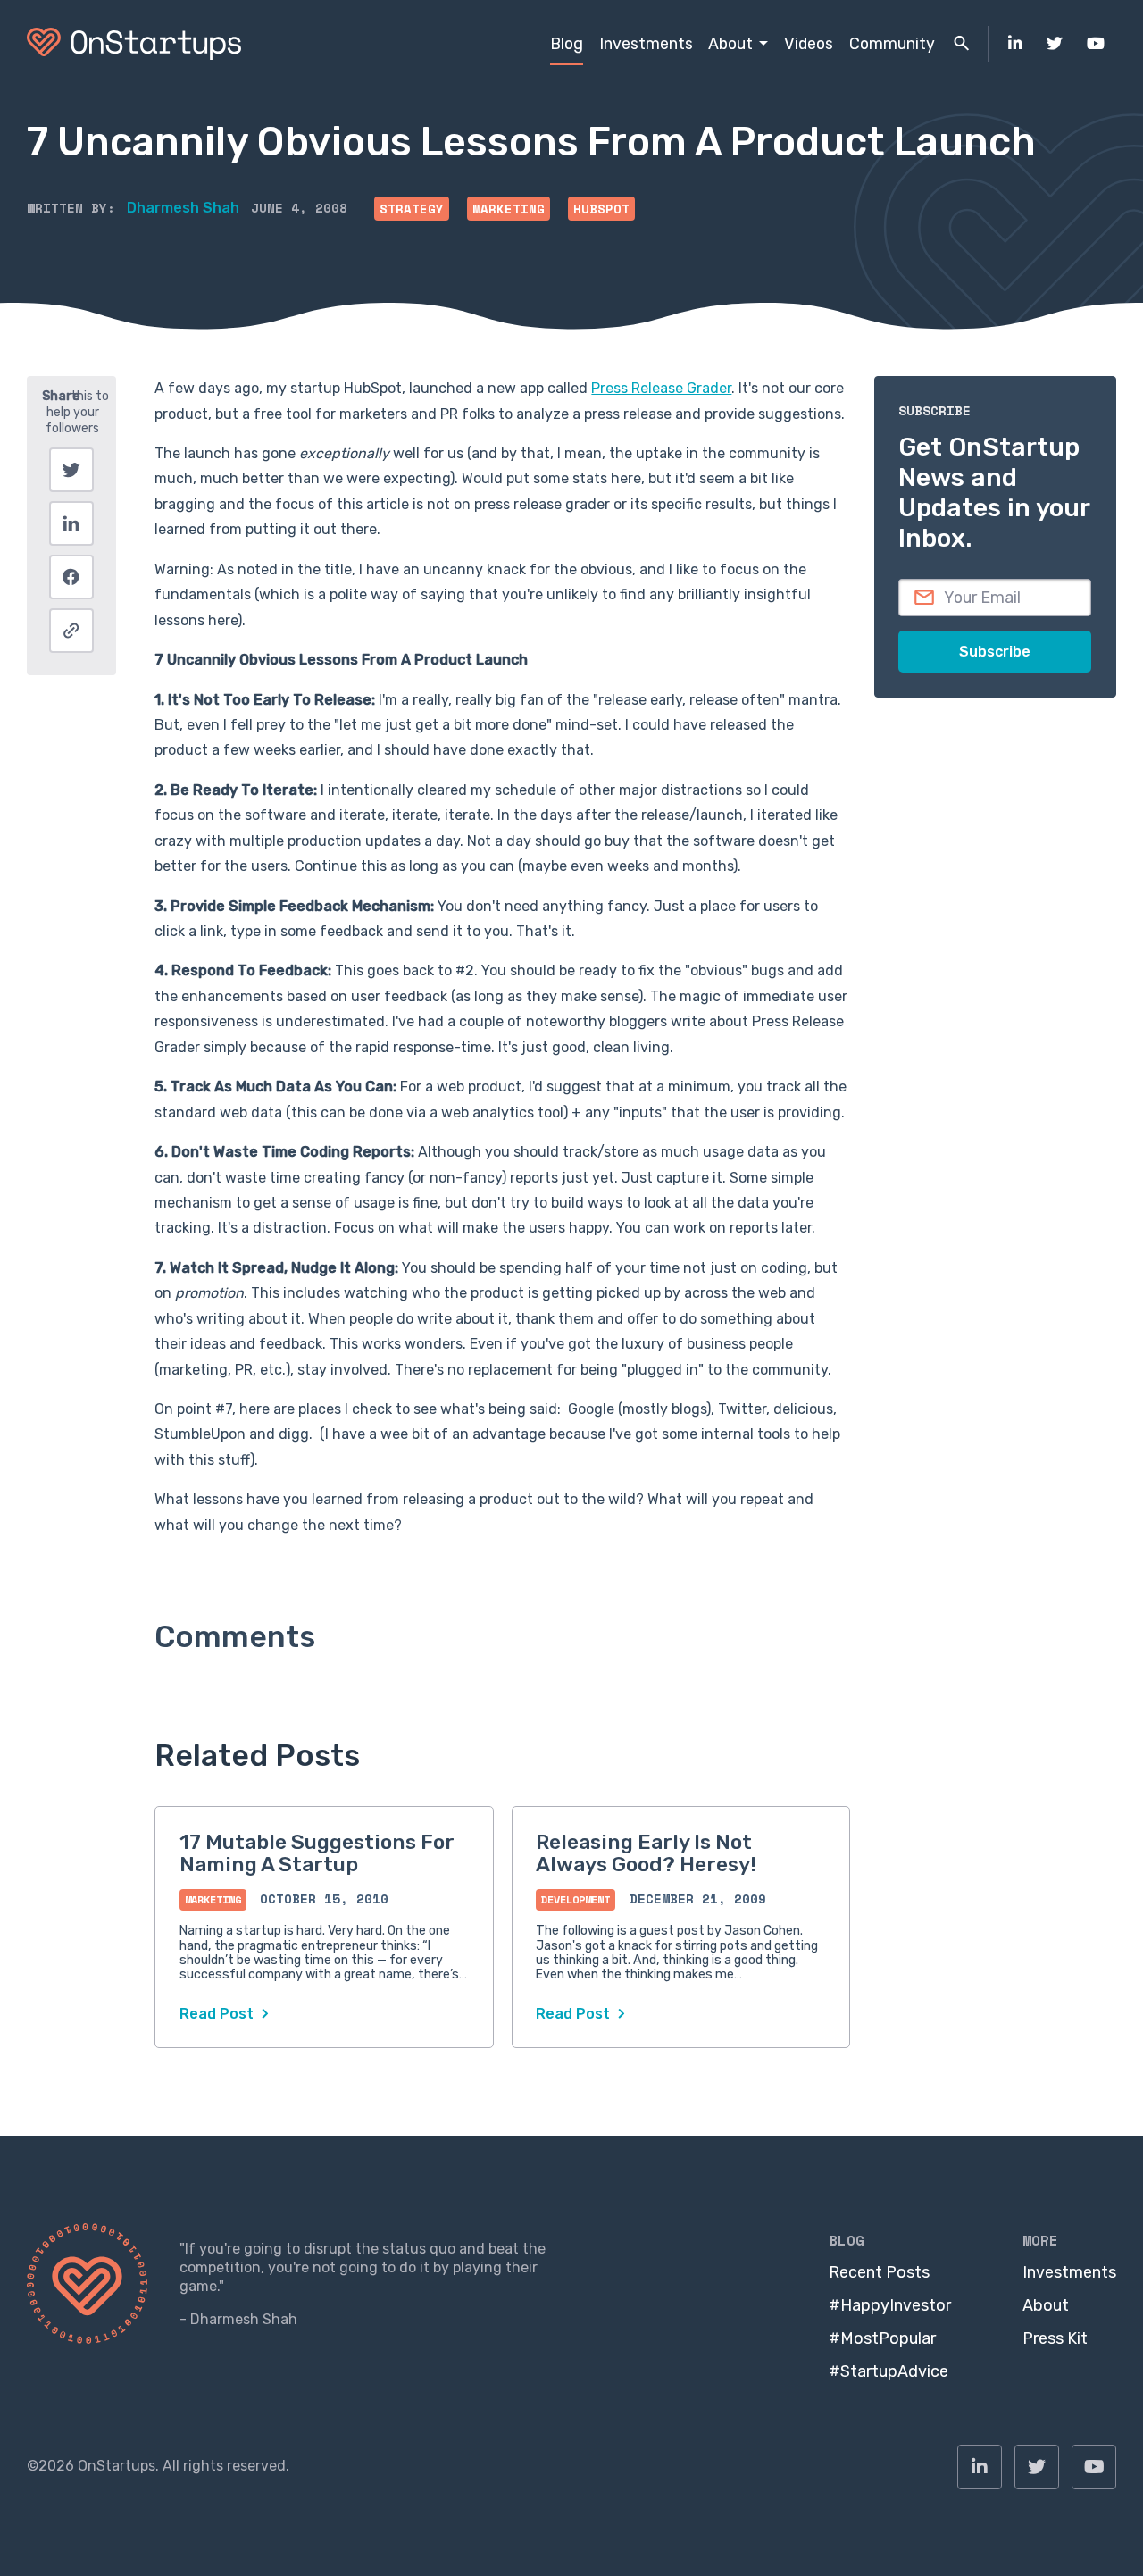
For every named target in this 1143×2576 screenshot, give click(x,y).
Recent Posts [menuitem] (879, 2272)
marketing (509, 209)
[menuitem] (1016, 44)
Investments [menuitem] (646, 43)
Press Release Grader (661, 388)
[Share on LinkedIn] (71, 523)
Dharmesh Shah (183, 208)
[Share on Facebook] (71, 577)
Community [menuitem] (892, 43)
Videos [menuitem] (809, 43)
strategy (412, 209)
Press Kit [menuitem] (1055, 2338)
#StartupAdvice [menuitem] (889, 2371)
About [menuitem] (730, 43)
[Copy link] (71, 631)
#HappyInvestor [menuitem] (890, 2305)
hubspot (601, 209)
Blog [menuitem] (567, 43)
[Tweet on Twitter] (71, 470)
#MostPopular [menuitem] (882, 2338)
